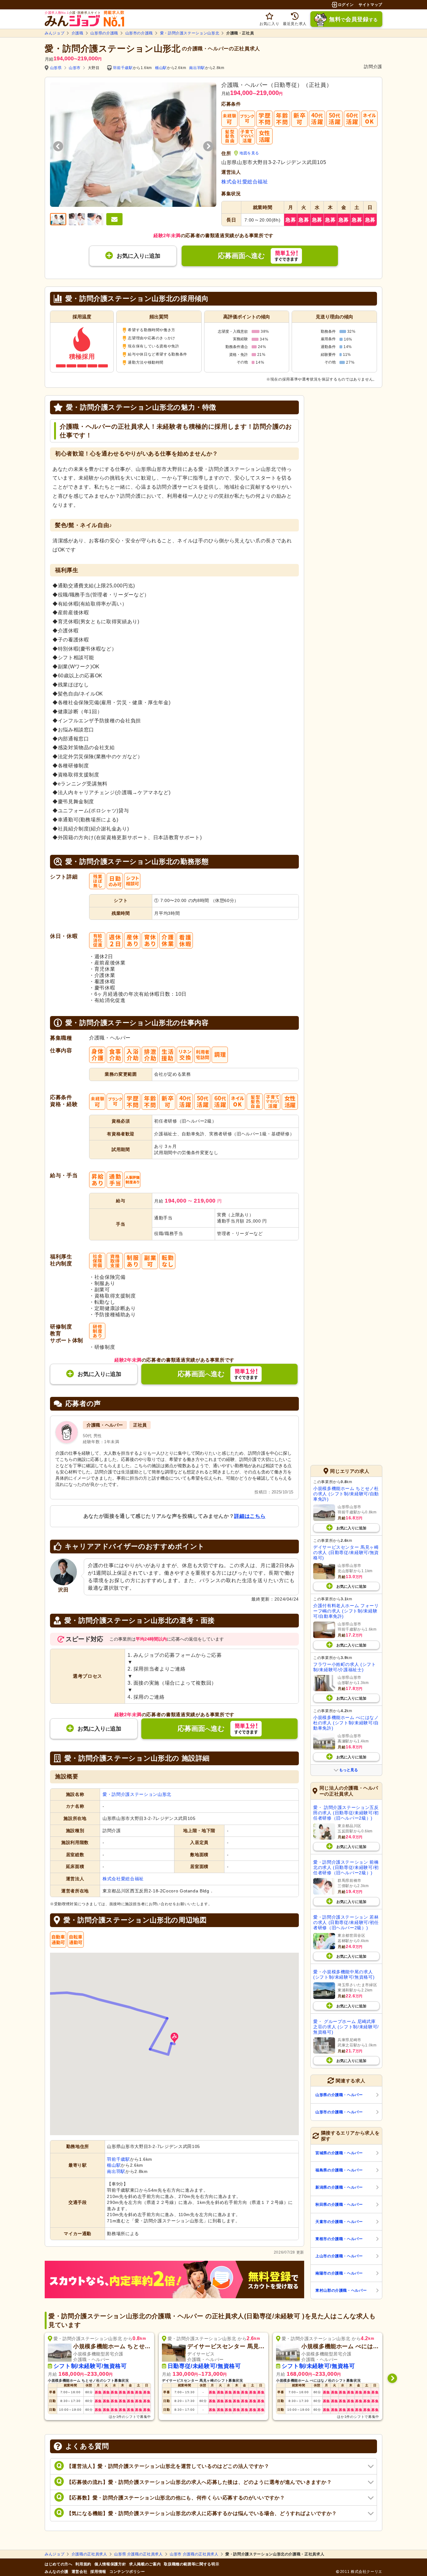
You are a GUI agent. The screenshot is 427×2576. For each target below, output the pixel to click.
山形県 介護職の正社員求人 (138, 2554)
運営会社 (80, 2572)
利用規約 (83, 2564)
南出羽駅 (197, 68)
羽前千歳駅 (123, 68)
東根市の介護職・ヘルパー (339, 2239)
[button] (174, 2038)
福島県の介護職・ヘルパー (339, 2170)
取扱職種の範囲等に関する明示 (191, 2564)
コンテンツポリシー (127, 2572)
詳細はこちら (250, 1516)
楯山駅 (161, 68)
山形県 (56, 68)
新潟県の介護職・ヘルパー (339, 2187)
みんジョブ (55, 33)
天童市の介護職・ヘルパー (339, 2222)
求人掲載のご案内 (145, 2564)
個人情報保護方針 (110, 2564)
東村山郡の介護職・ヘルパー (341, 2290)
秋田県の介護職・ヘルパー (339, 2205)
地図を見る (249, 153)
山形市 (75, 68)
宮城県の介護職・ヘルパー (339, 2153)
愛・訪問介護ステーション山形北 (190, 33)
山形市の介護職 (139, 33)
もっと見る (349, 1770)
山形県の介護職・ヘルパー (339, 2095)
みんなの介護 (57, 2572)
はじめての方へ (58, 2564)
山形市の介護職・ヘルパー (339, 2112)
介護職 (78, 33)
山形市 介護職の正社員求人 (194, 2554)
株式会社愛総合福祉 (245, 182)
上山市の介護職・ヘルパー (339, 2256)
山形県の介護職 (104, 33)
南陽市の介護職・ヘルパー (339, 2273)
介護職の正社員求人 (89, 2554)
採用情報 (98, 2572)
